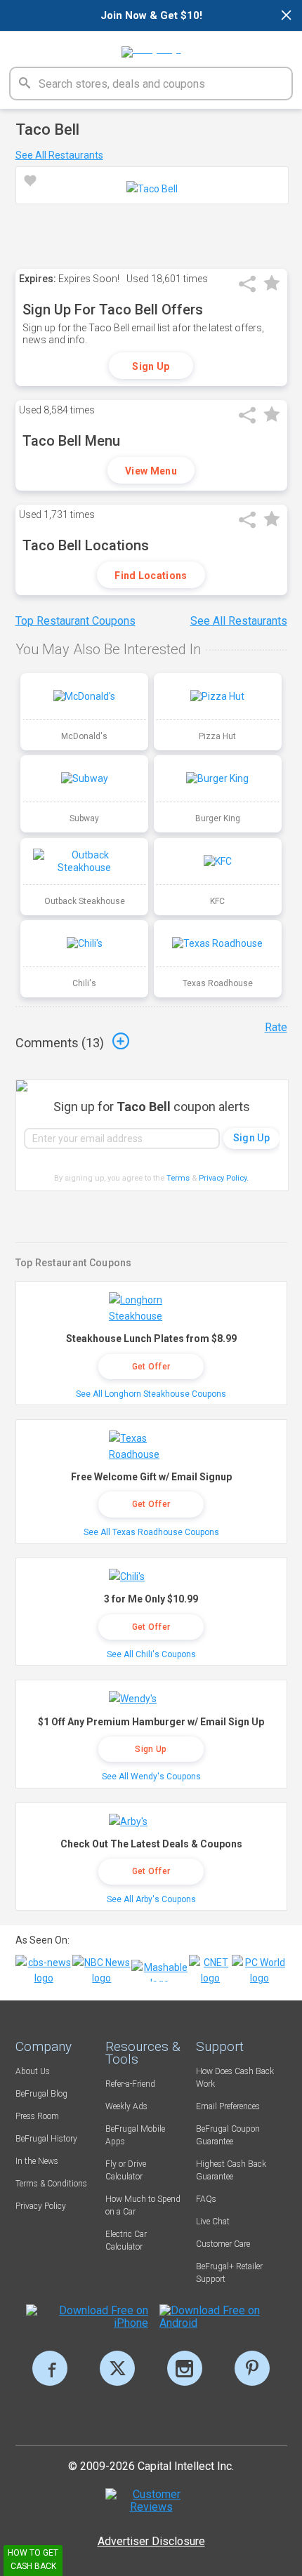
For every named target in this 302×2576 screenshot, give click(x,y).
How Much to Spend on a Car (143, 2205)
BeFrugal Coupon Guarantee (228, 2135)
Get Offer (151, 1367)
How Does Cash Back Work (235, 2078)
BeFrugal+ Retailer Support (229, 2273)
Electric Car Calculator (126, 2240)
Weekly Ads (126, 2106)
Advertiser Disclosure (151, 2541)
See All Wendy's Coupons (151, 1777)
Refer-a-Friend (130, 2084)
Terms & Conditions (51, 2184)
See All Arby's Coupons (151, 1899)
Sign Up (151, 366)
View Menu (151, 471)
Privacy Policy (224, 1178)
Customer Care (223, 2244)
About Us (33, 2071)
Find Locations (151, 576)
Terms (178, 1178)
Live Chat (213, 2222)
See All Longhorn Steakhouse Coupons (151, 1394)
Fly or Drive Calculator (126, 2170)
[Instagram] (185, 2368)
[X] (117, 2368)
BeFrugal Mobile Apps (135, 2135)
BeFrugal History (46, 2139)
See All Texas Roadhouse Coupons (151, 1532)
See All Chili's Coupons (151, 1654)
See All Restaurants (59, 155)
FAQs (206, 2199)
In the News (37, 2161)
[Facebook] (50, 2368)
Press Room (37, 2116)
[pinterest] (252, 2368)
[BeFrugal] (151, 47)
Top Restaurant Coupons (75, 621)
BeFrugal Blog (41, 2094)
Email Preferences (228, 2106)
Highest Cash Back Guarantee (231, 2170)
